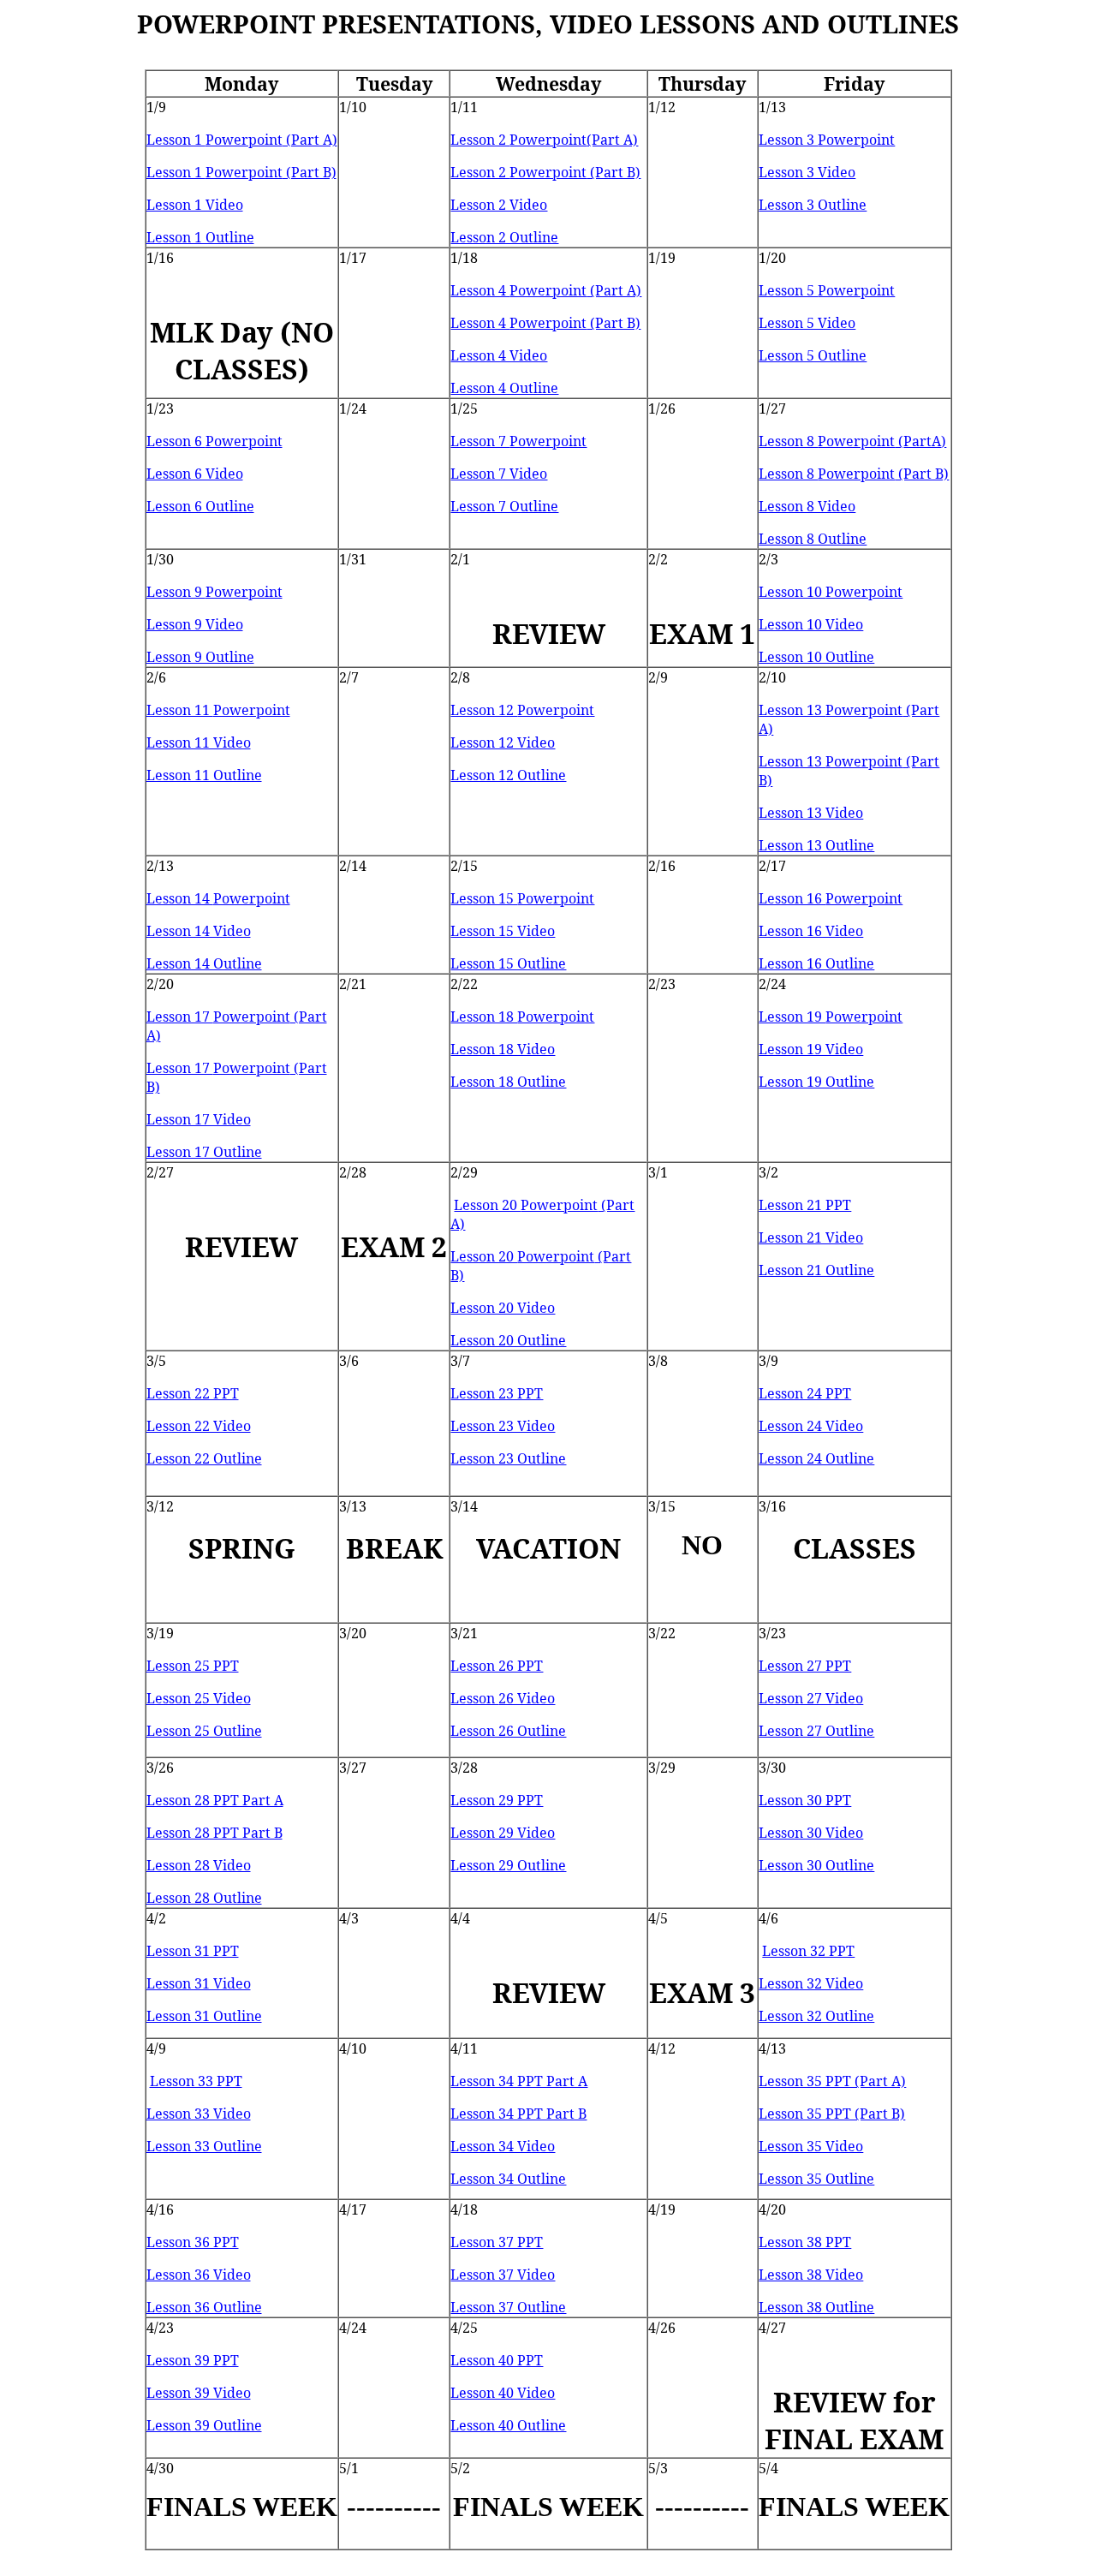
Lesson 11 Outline (204, 775)
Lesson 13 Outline (816, 845)
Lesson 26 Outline (508, 1731)
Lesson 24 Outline (816, 1458)
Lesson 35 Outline (816, 2179)
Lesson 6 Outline (200, 506)
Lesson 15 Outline (508, 963)
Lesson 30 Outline (816, 1865)
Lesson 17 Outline (204, 1152)
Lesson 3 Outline (813, 205)
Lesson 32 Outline (816, 2016)
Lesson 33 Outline (204, 2146)
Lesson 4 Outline (504, 388)
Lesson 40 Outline (508, 2425)
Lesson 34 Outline (508, 2179)
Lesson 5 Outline (813, 355)
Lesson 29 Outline (508, 1865)
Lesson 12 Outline (508, 775)
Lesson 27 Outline (816, 1731)
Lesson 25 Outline (204, 1731)
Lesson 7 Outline (504, 506)
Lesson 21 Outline (816, 1270)
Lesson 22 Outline (204, 1458)
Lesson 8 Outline (813, 539)
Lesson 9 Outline (200, 657)
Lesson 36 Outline (204, 2307)
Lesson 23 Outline (508, 1458)
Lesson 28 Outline (204, 1898)
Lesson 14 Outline (204, 963)
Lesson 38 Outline (816, 2307)
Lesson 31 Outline (204, 2016)
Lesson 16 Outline (816, 963)
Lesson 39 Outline (204, 2425)
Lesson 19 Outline (816, 1082)
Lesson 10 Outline (816, 657)
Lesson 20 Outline (508, 1340)
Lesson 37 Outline (508, 2307)
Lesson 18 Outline (508, 1082)
